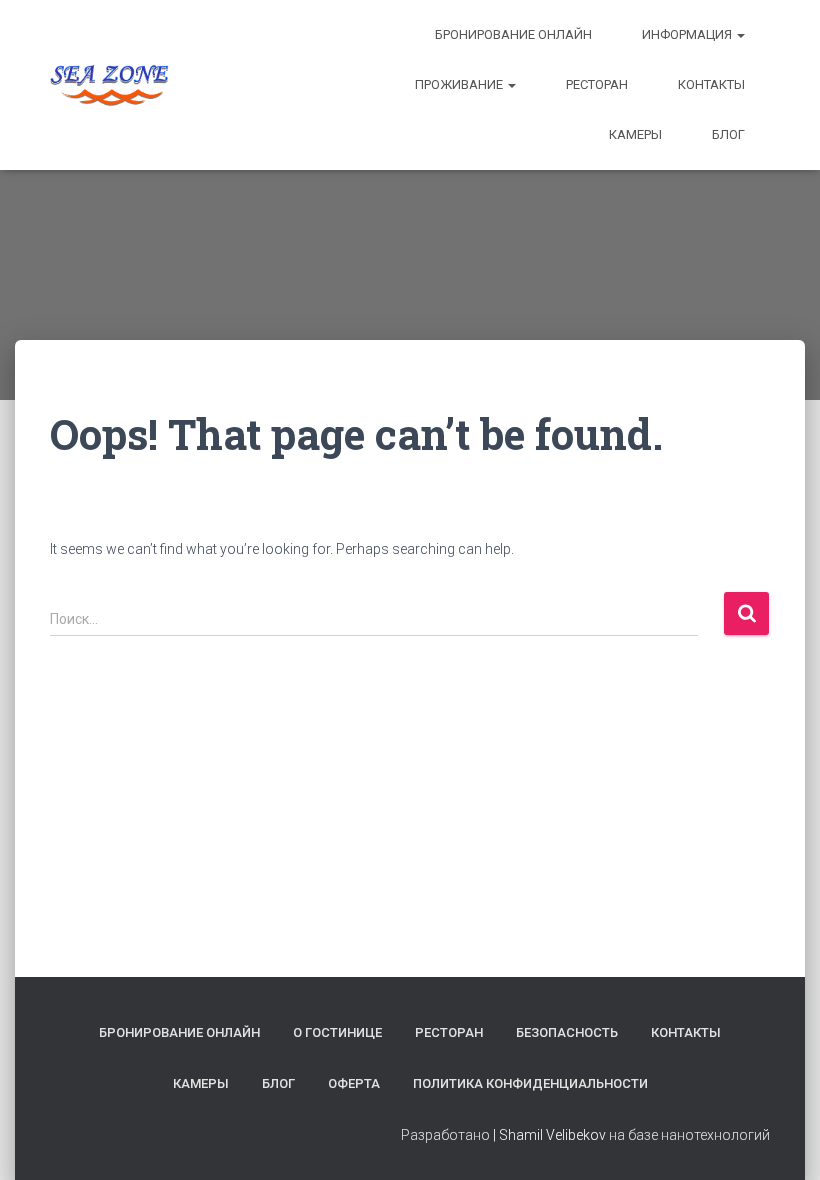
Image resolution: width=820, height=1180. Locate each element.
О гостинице (337, 1032)
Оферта (354, 1083)
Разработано (445, 1135)
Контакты (711, 84)
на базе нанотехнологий (689, 1135)
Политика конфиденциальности (530, 1083)
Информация (688, 34)
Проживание (460, 84)
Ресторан (597, 84)
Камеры (635, 134)
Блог (728, 134)
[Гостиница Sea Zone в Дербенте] (109, 85)
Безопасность (567, 1032)
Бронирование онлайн (513, 34)
